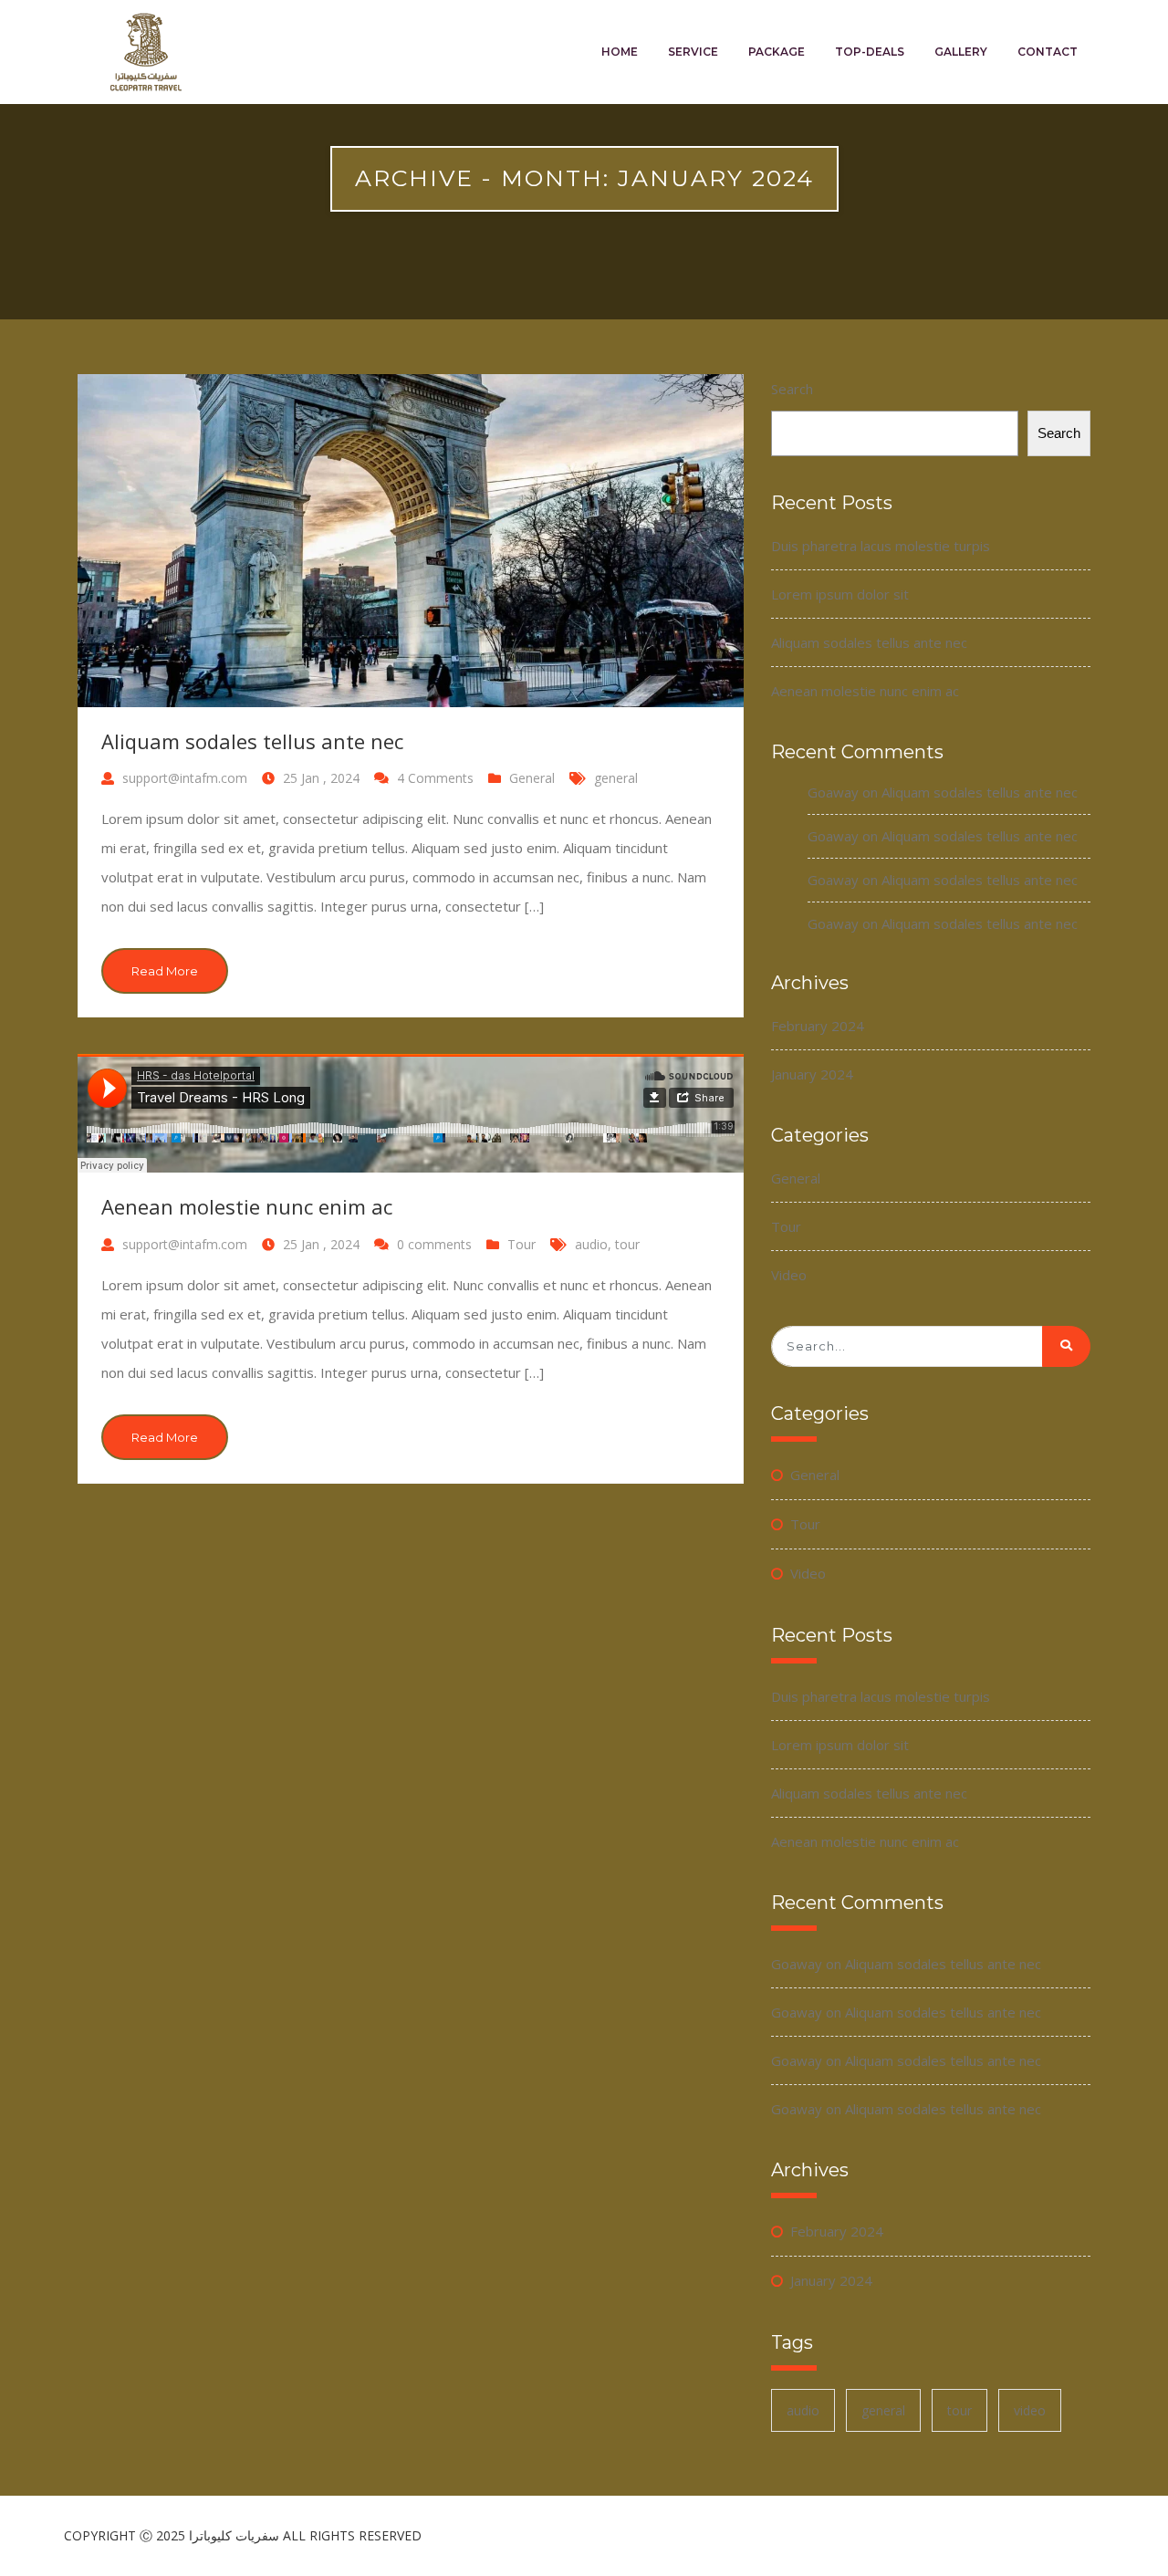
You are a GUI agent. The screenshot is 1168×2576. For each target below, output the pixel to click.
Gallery (961, 52)
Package (777, 52)
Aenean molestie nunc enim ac (247, 1206)
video (1030, 2410)
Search (792, 389)
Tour (521, 1244)
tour (627, 1244)
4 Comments (437, 778)
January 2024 (812, 1074)
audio (591, 1244)
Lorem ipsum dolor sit (840, 594)
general (616, 778)
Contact (1048, 52)
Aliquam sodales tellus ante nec (252, 741)
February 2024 (818, 1026)
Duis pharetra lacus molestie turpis (881, 546)
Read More (165, 971)
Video (789, 1275)
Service (693, 52)
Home (620, 52)
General (532, 778)
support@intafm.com (185, 778)
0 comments (434, 1244)
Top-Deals (870, 52)
